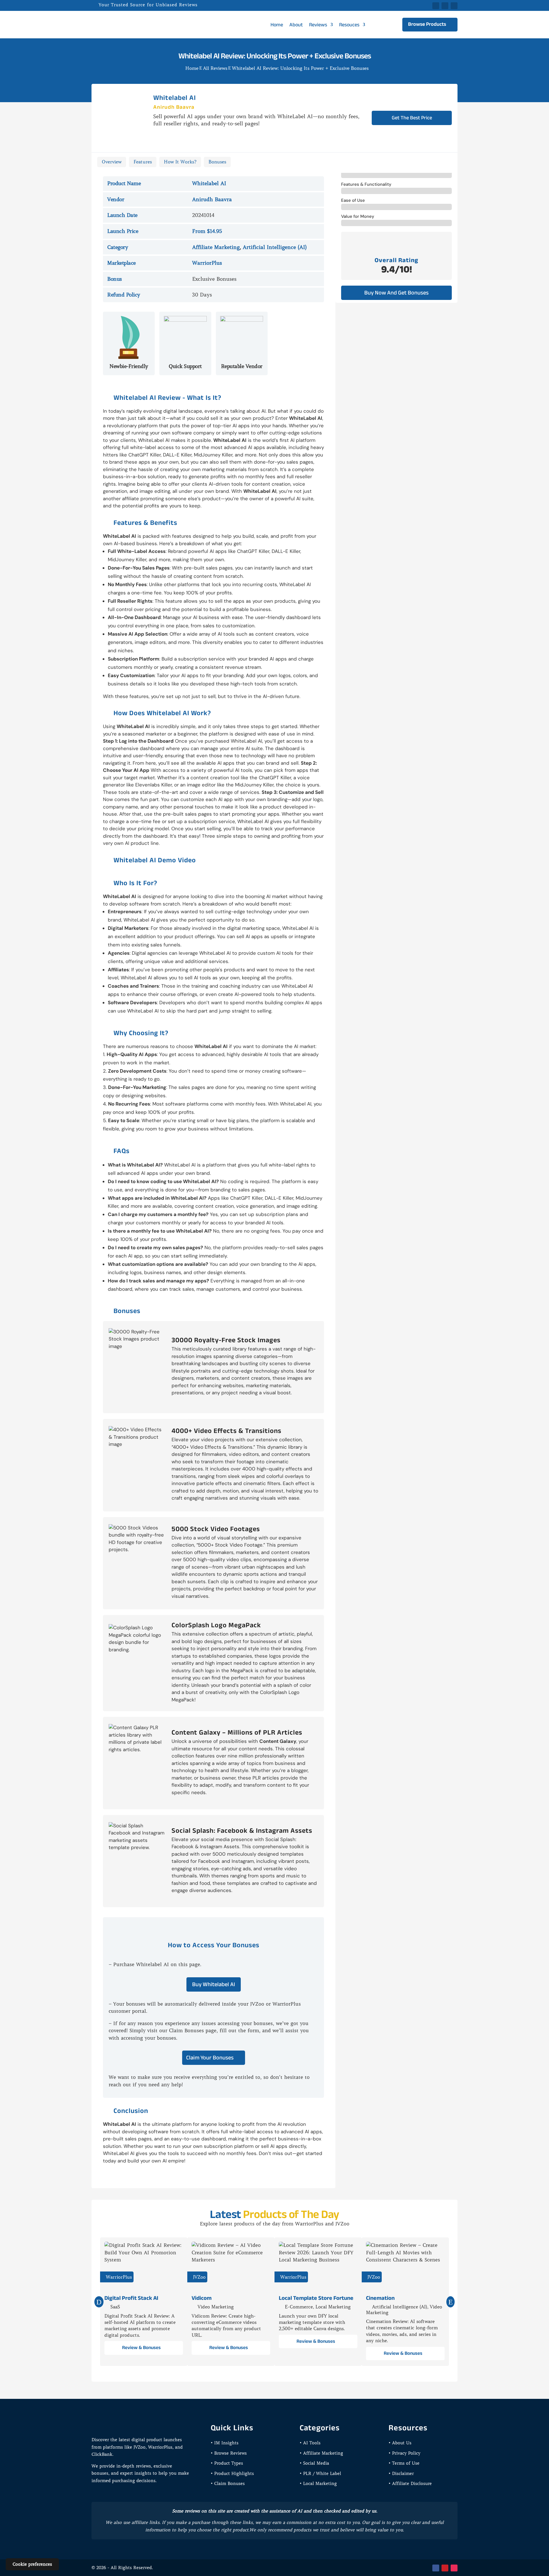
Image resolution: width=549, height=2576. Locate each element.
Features (143, 162)
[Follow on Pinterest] (454, 6)
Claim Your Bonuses (210, 2057)
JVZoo (199, 2277)
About (296, 25)
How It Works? (180, 162)
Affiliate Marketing (216, 247)
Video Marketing (216, 2307)
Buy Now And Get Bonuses (396, 292)
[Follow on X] (445, 6)
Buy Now (415, 163)
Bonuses (217, 162)
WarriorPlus (207, 263)
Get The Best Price (412, 118)
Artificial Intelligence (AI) (275, 247)
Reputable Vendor (242, 366)
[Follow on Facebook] (436, 6)
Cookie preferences (32, 2564)
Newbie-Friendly (129, 366)
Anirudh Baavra (174, 107)
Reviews (318, 25)
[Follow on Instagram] (454, 2568)
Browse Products (427, 24)
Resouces (349, 25)
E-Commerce (299, 2307)
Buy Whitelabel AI (214, 1984)
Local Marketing (333, 2307)
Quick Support (185, 366)
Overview (112, 162)
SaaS (115, 2307)
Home (277, 25)
